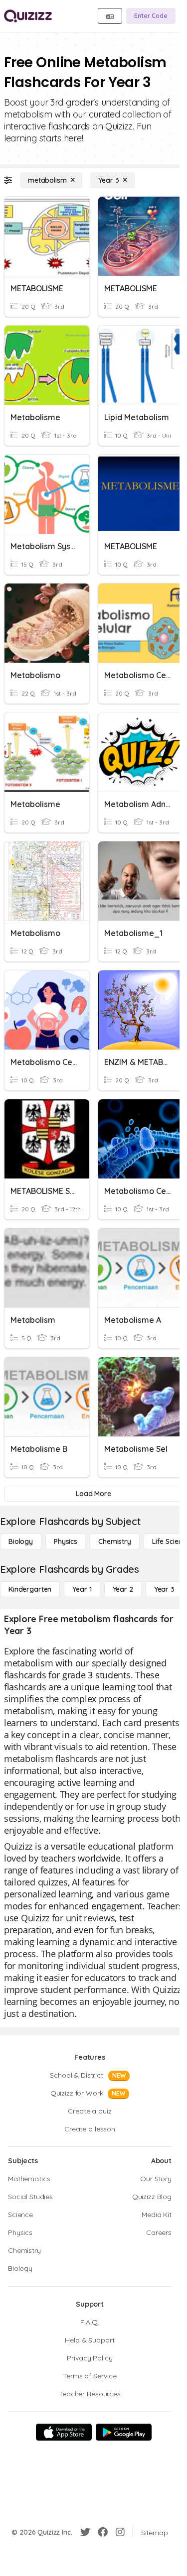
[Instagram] (120, 2532)
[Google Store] (124, 2432)
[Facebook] (103, 2532)
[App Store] (64, 2432)
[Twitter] (85, 2532)
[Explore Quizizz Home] (28, 16)
